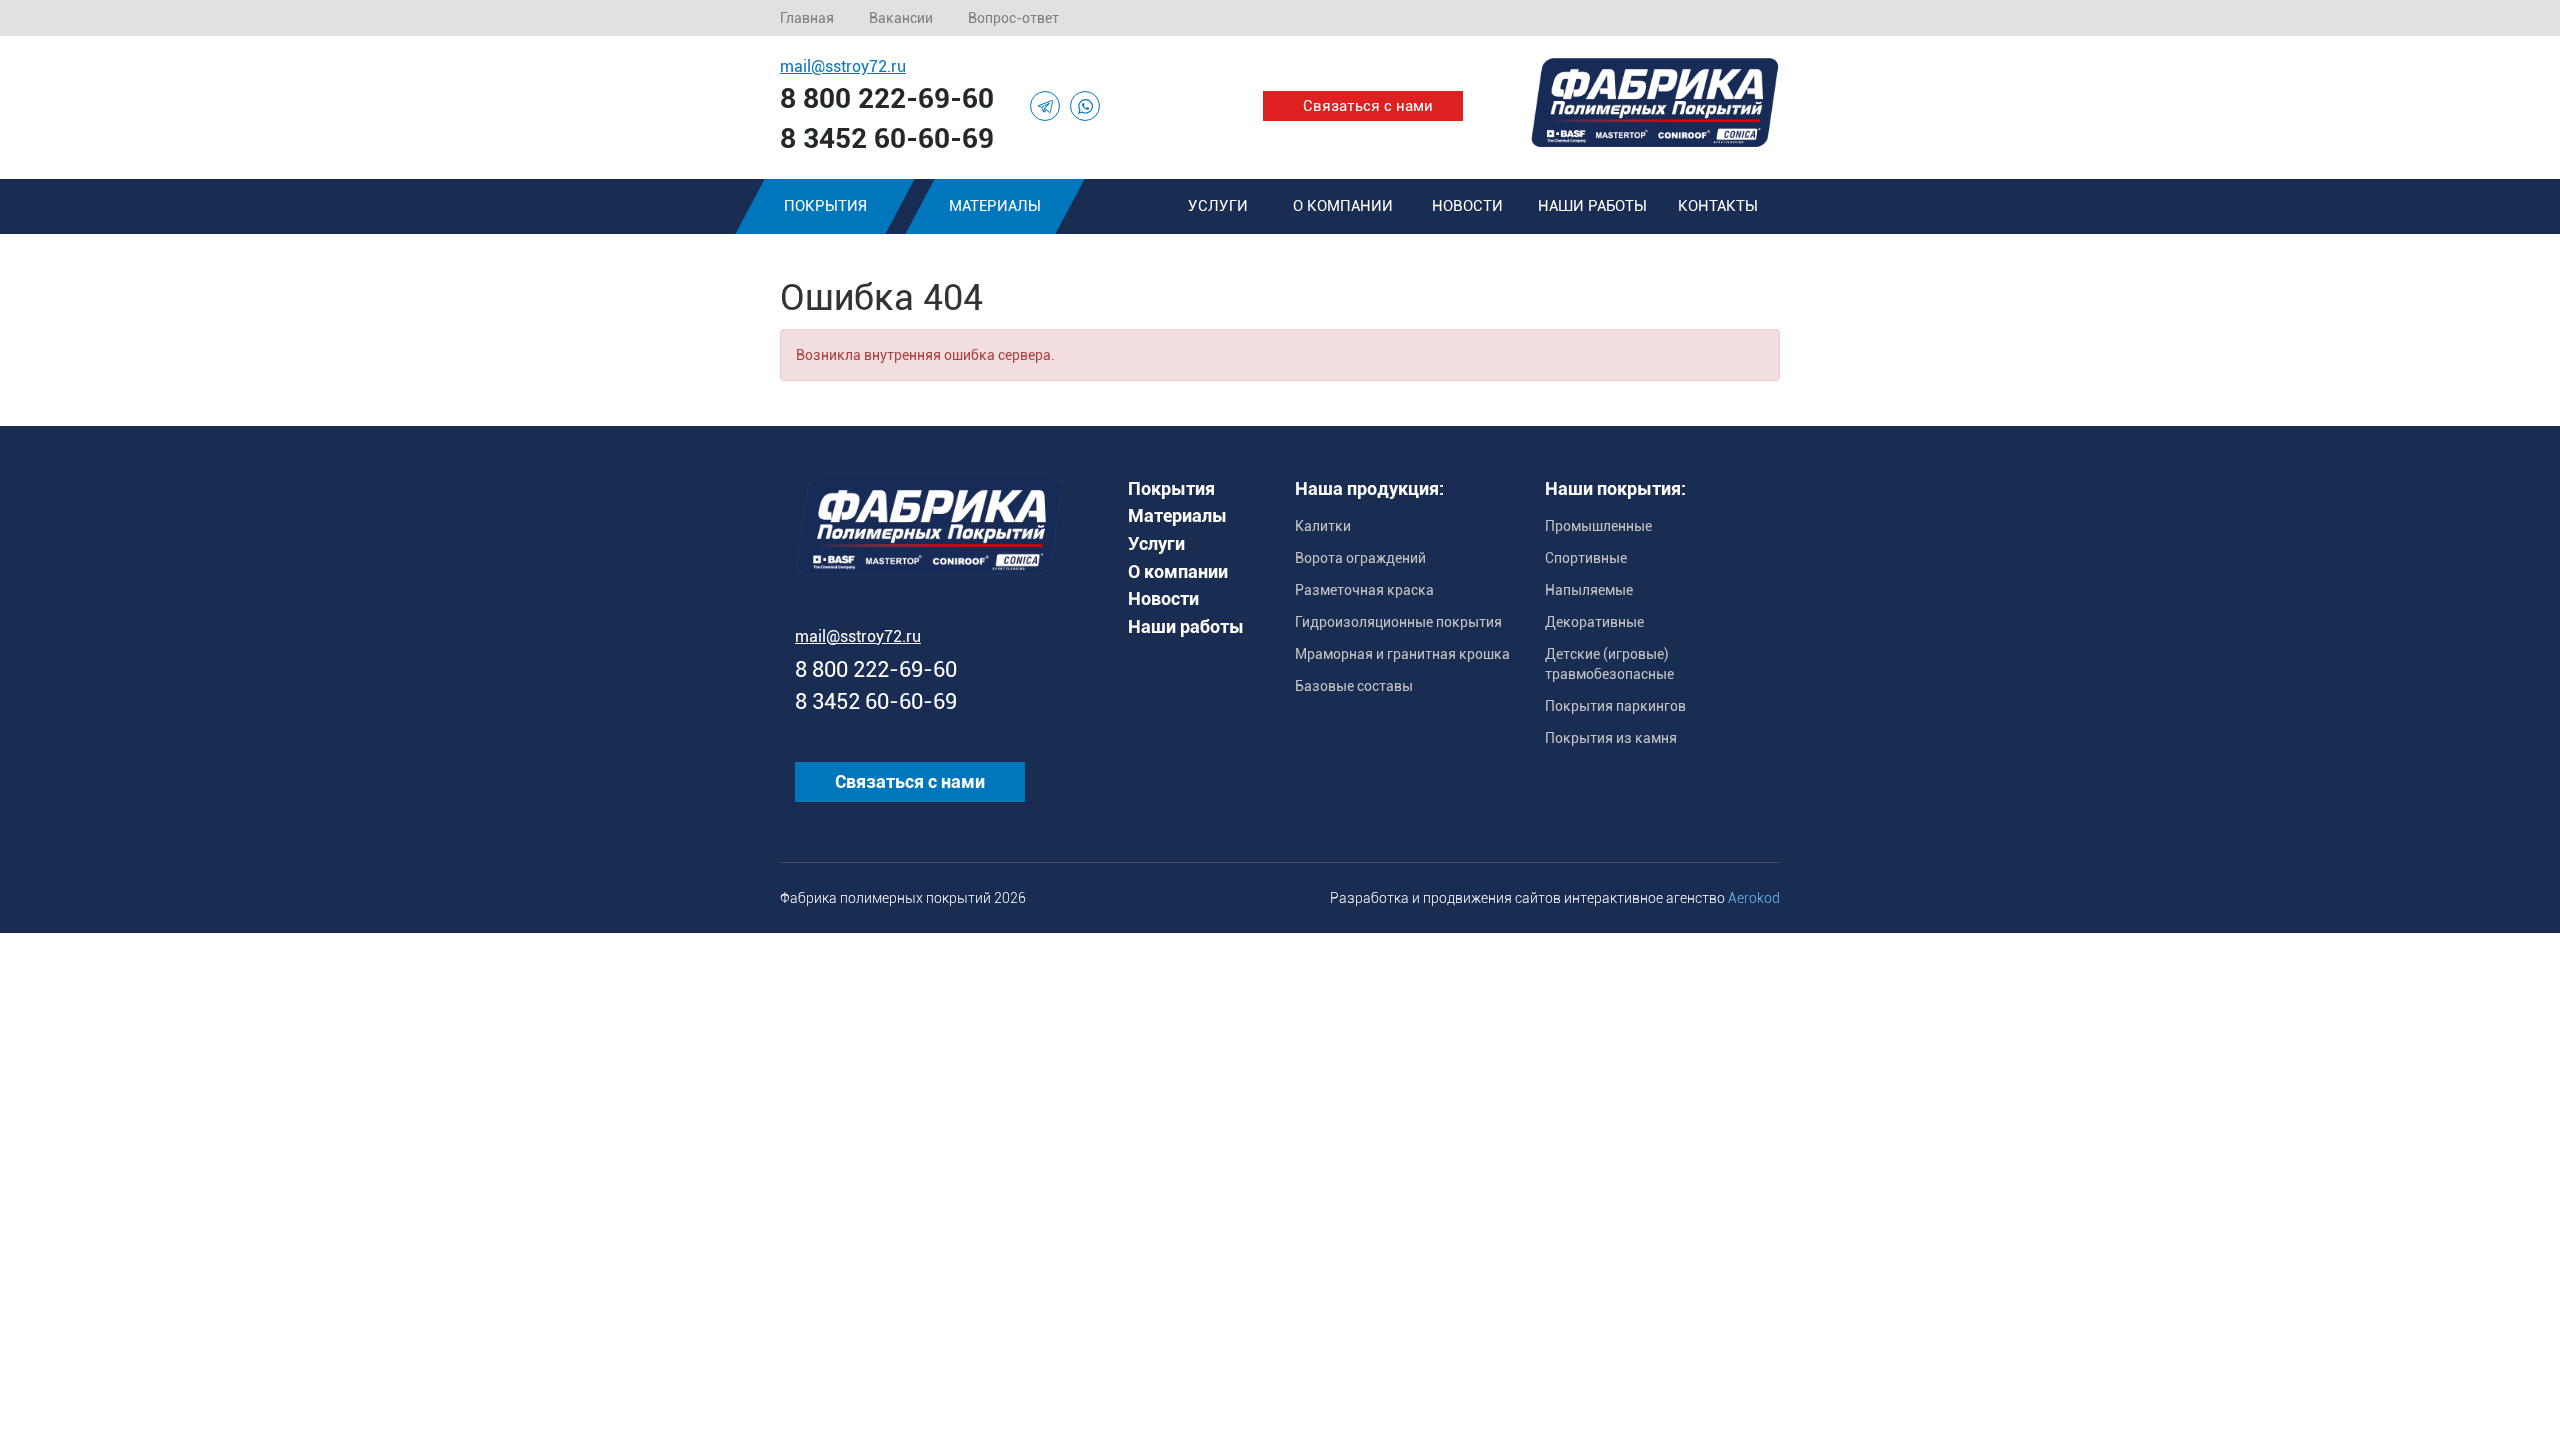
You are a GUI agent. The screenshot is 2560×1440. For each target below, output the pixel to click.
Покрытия (825, 206)
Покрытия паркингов (1615, 706)
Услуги (1218, 206)
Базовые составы (1354, 686)
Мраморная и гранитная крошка (1402, 654)
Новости (1467, 206)
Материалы (995, 206)
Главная (807, 18)
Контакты (1718, 206)
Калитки (1323, 526)
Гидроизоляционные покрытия (1398, 622)
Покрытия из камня (1611, 738)
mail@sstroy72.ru (843, 66)
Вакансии (901, 18)
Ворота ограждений (1360, 558)
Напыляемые (1589, 590)
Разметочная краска (1364, 590)
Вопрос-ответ (1013, 18)
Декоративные (1594, 622)
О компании (1343, 206)
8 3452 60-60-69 (887, 138)
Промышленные (1598, 526)
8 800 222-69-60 (887, 98)
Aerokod (1754, 898)
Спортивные (1586, 558)
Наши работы (1592, 206)
